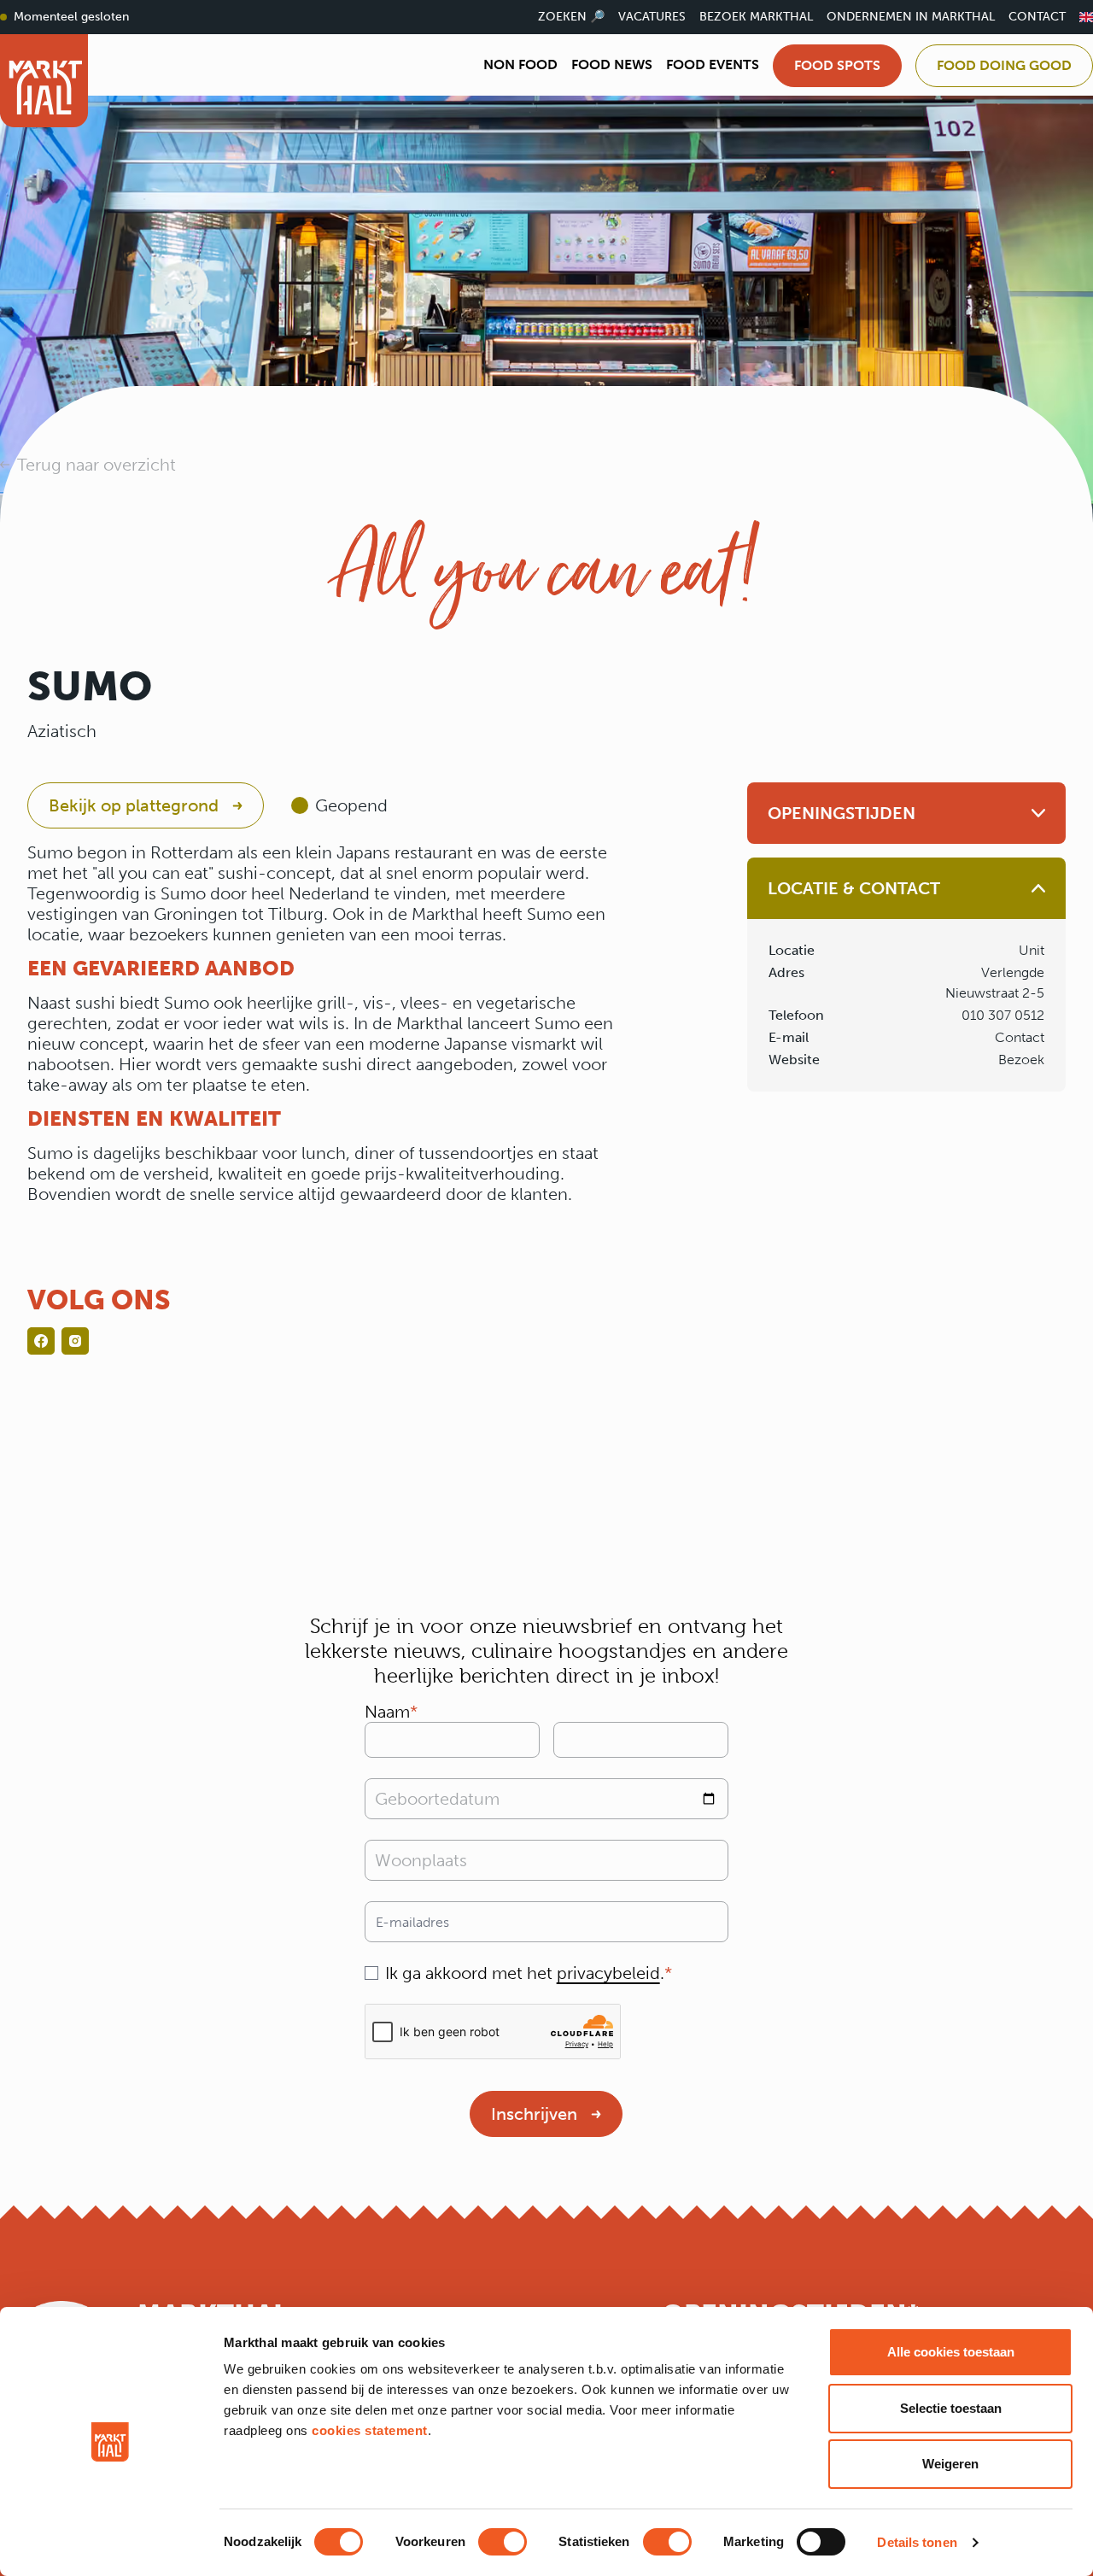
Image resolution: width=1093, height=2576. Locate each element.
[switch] (503, 2542)
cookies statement (370, 2430)
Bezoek (1021, 1060)
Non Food (520, 64)
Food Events (713, 64)
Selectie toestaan (951, 2408)
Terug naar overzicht (96, 465)
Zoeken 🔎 (571, 17)
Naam (387, 1712)
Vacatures (652, 17)
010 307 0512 (1003, 1015)
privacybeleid (608, 1973)
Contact (1037, 17)
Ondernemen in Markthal (911, 17)
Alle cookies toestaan (951, 2352)
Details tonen (917, 2542)
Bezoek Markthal (756, 17)
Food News (612, 64)
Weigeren (950, 2464)
